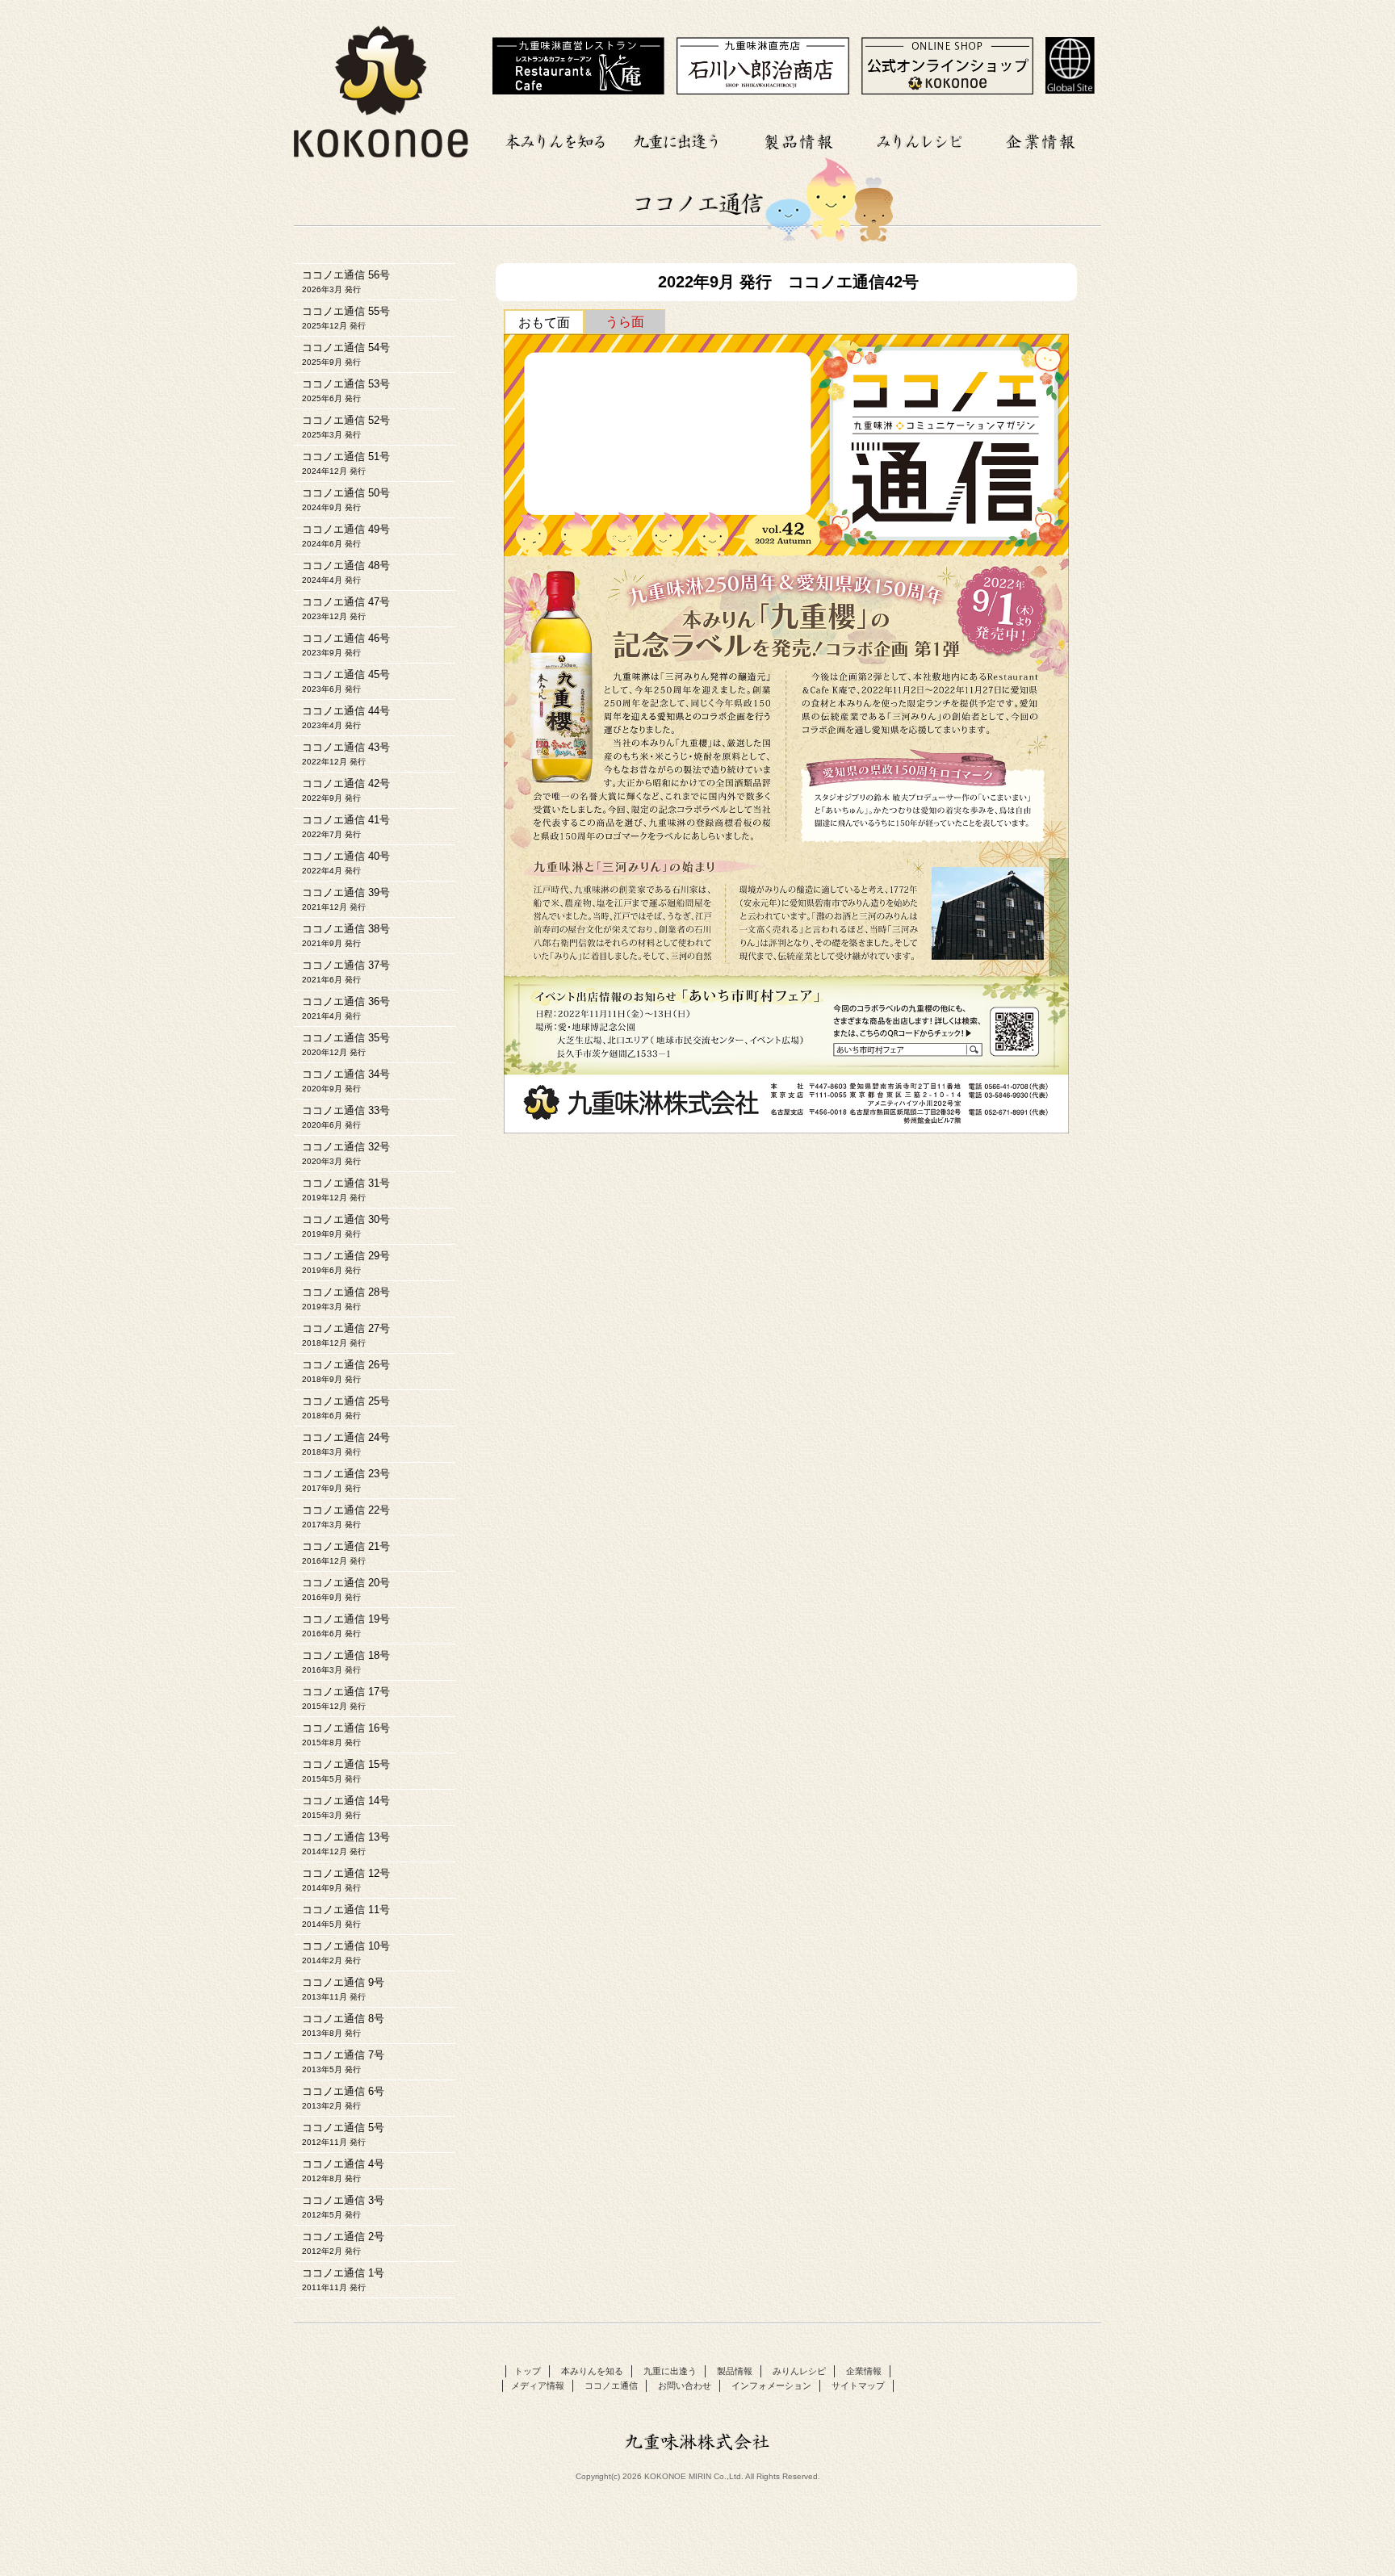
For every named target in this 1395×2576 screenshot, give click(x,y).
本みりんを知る (556, 139)
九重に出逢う (677, 139)
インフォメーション (771, 2385)
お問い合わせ (685, 2385)
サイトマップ (858, 2385)
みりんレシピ (920, 139)
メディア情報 (538, 2385)
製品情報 (798, 139)
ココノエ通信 (611, 2385)
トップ (528, 2371)
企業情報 (1041, 139)
